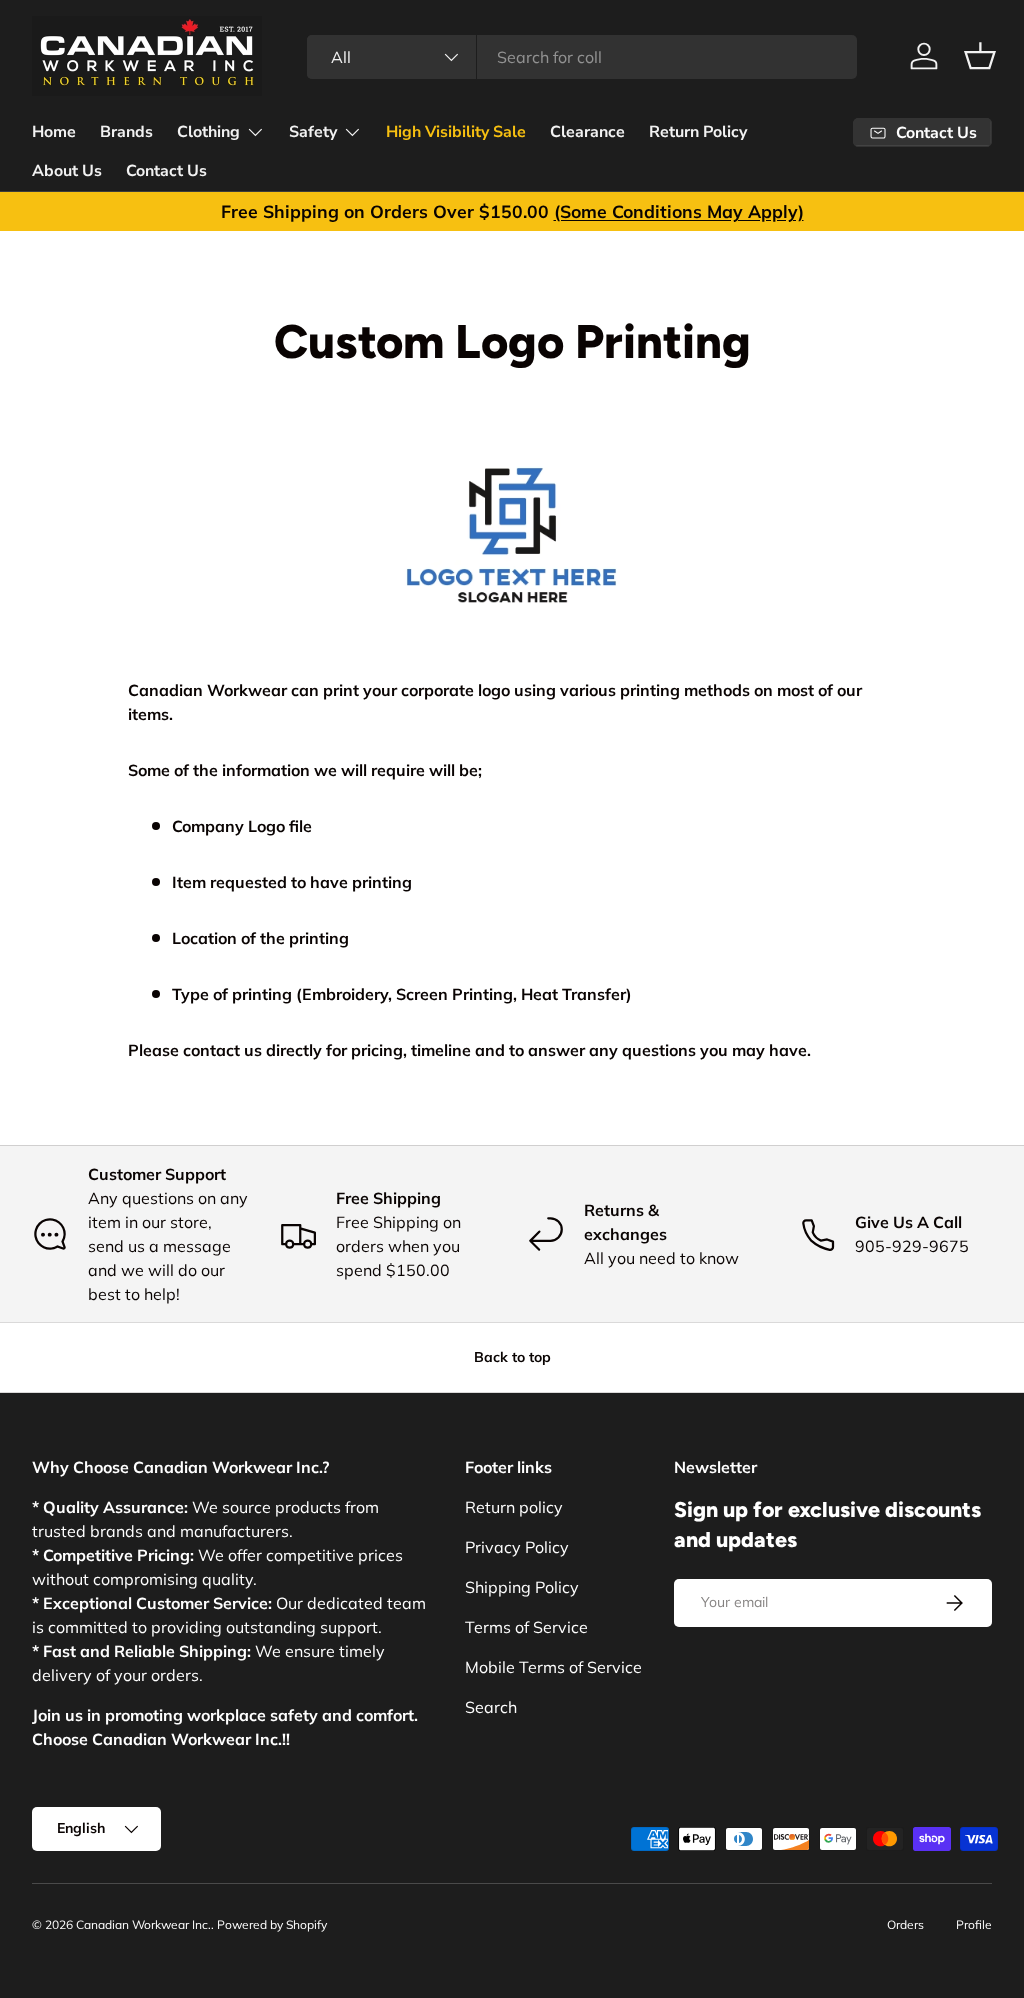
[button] (980, 56)
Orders (905, 1924)
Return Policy (698, 132)
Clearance (587, 132)
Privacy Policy (517, 1547)
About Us (67, 171)
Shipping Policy (522, 1587)
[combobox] (581, 57)
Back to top (512, 1357)
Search (491, 1707)
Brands (126, 132)
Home (54, 132)
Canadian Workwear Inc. (143, 1924)
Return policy (514, 1507)
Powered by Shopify (272, 1924)
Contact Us (166, 171)
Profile (974, 1924)
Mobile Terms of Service (553, 1667)
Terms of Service (526, 1627)
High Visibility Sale (456, 132)
